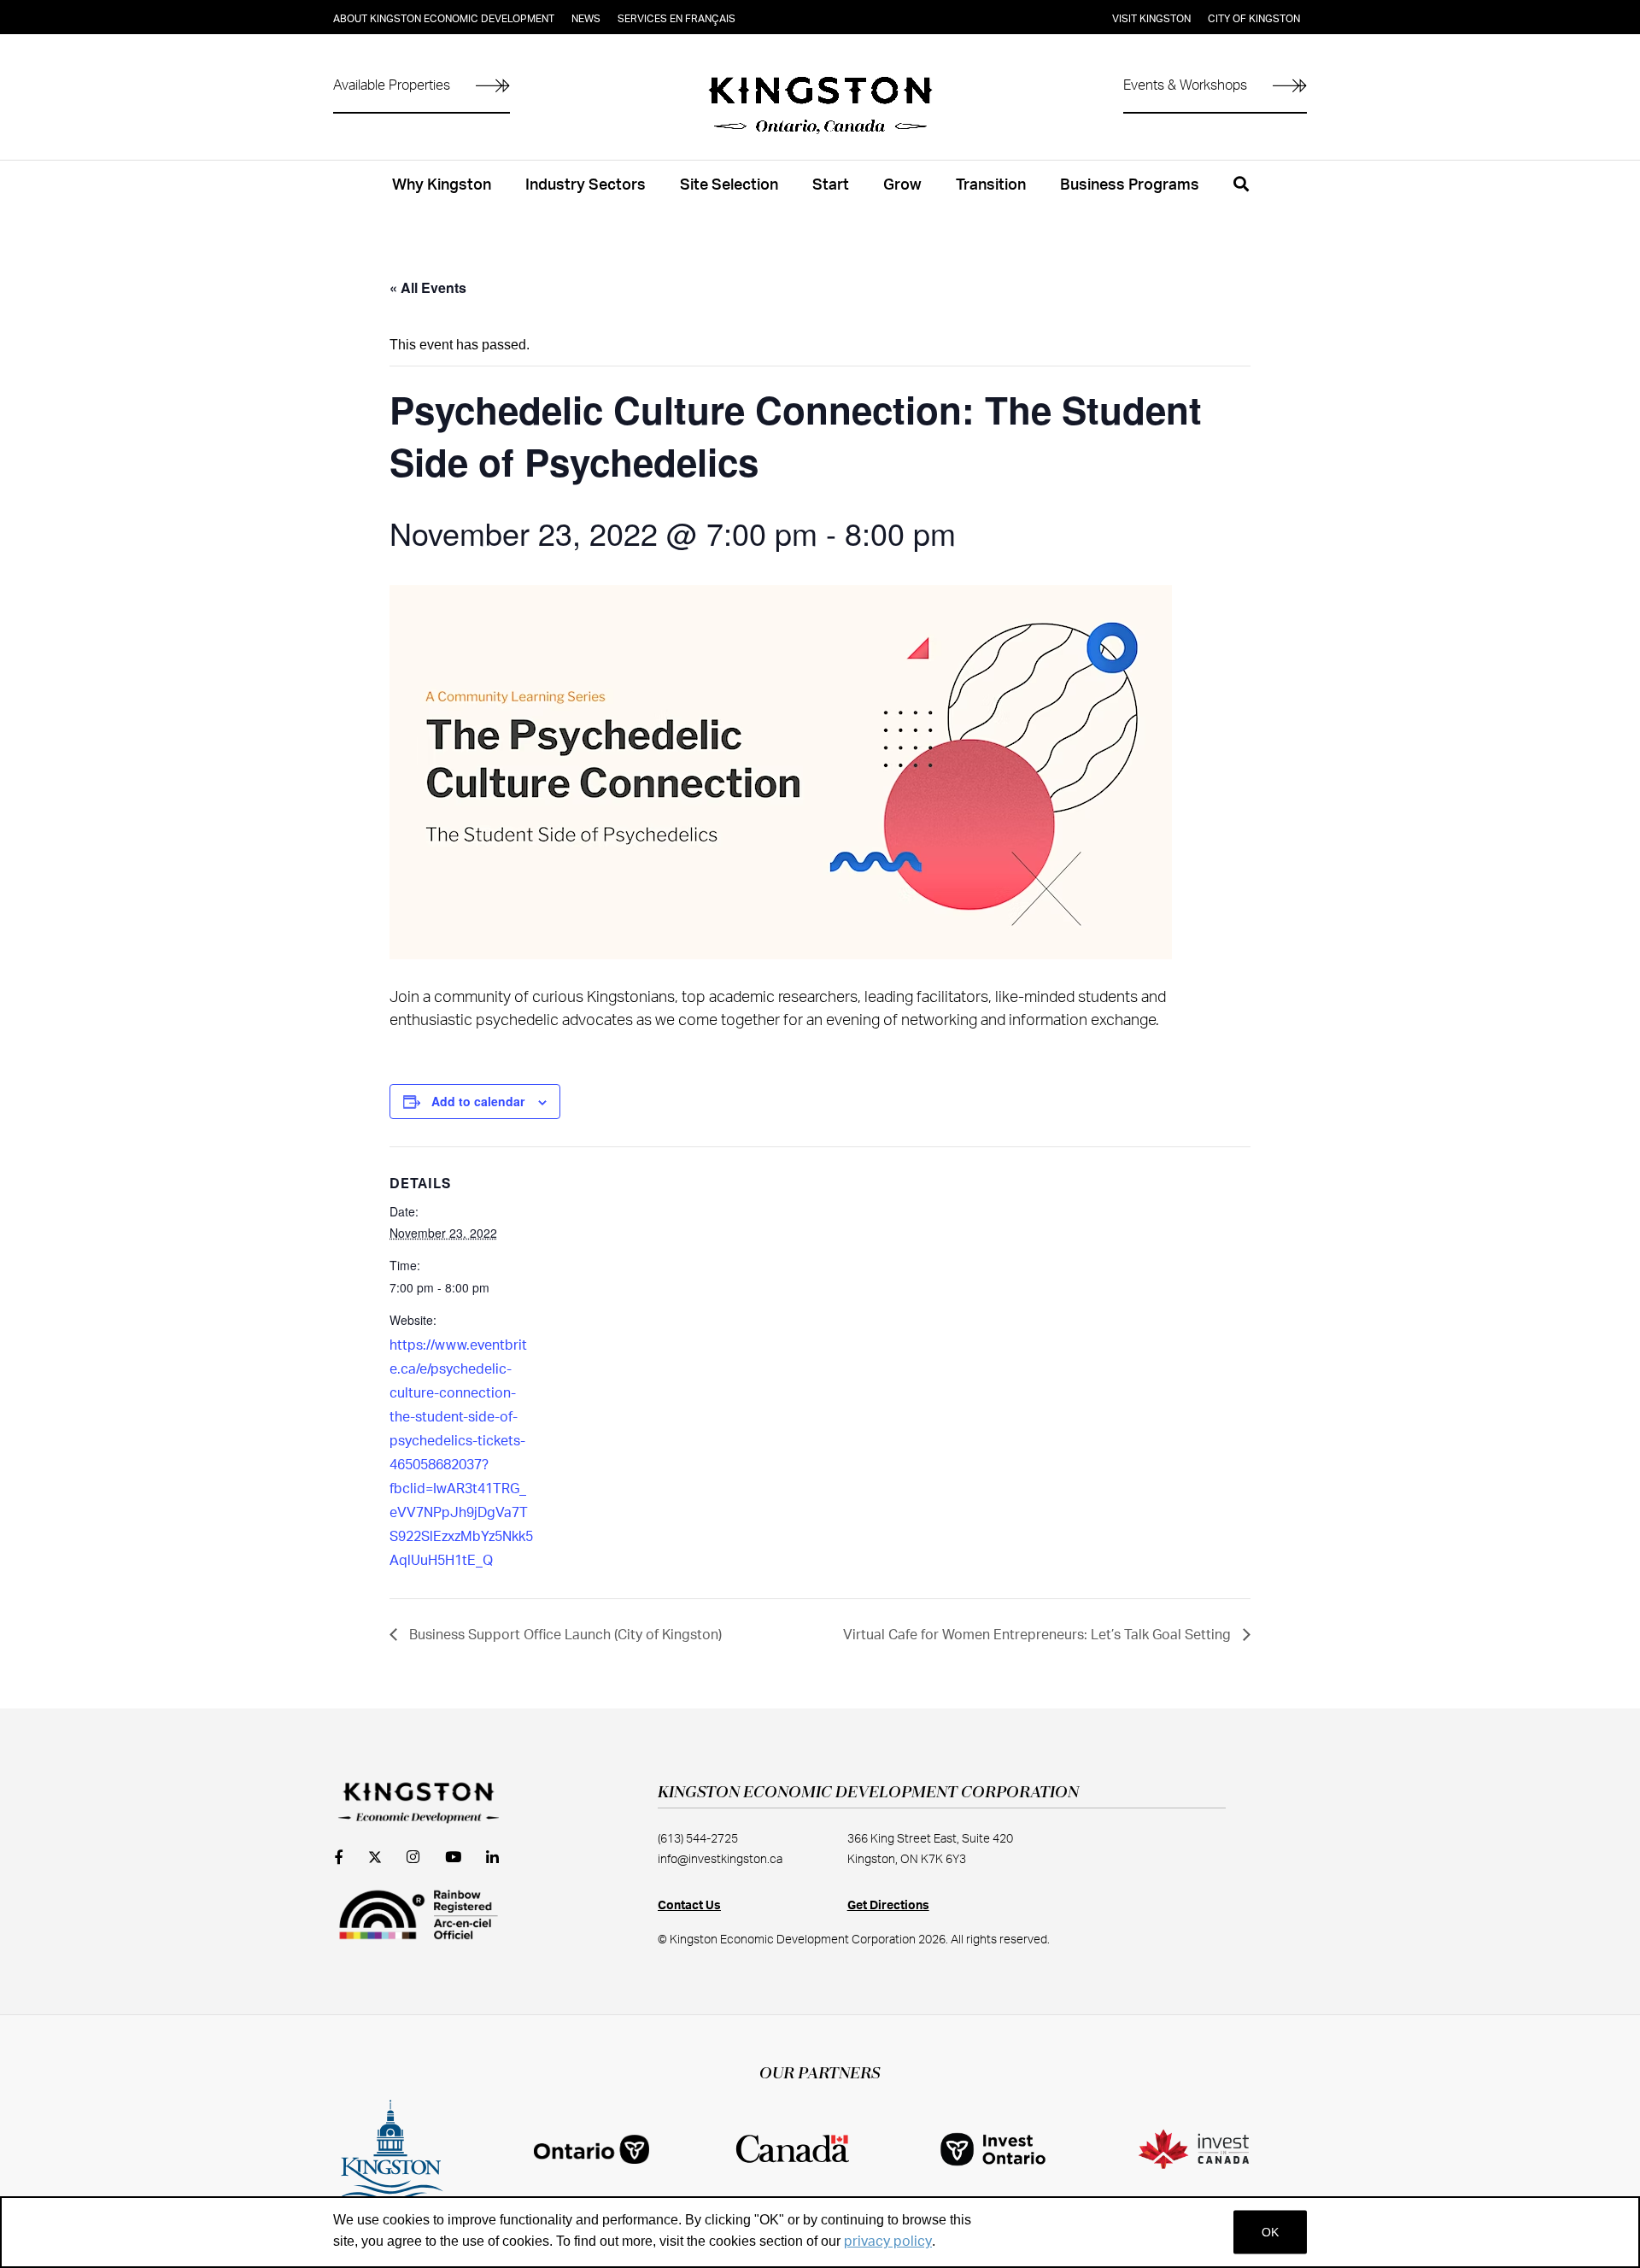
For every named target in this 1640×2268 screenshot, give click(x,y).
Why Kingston (442, 185)
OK (1270, 2232)
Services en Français (676, 19)
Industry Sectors (586, 185)
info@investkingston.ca (720, 1860)
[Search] (1241, 194)
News (586, 19)
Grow (902, 185)
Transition (991, 185)
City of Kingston (1254, 19)
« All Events (428, 287)
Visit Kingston (1151, 19)
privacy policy (888, 2242)
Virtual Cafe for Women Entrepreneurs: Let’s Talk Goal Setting (1039, 1635)
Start (831, 185)
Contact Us (689, 1906)
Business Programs (1130, 185)
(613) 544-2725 (698, 1839)
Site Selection (729, 185)
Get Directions (888, 1906)
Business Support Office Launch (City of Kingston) (564, 1635)
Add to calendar (478, 1101)
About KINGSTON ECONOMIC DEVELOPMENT (444, 19)
